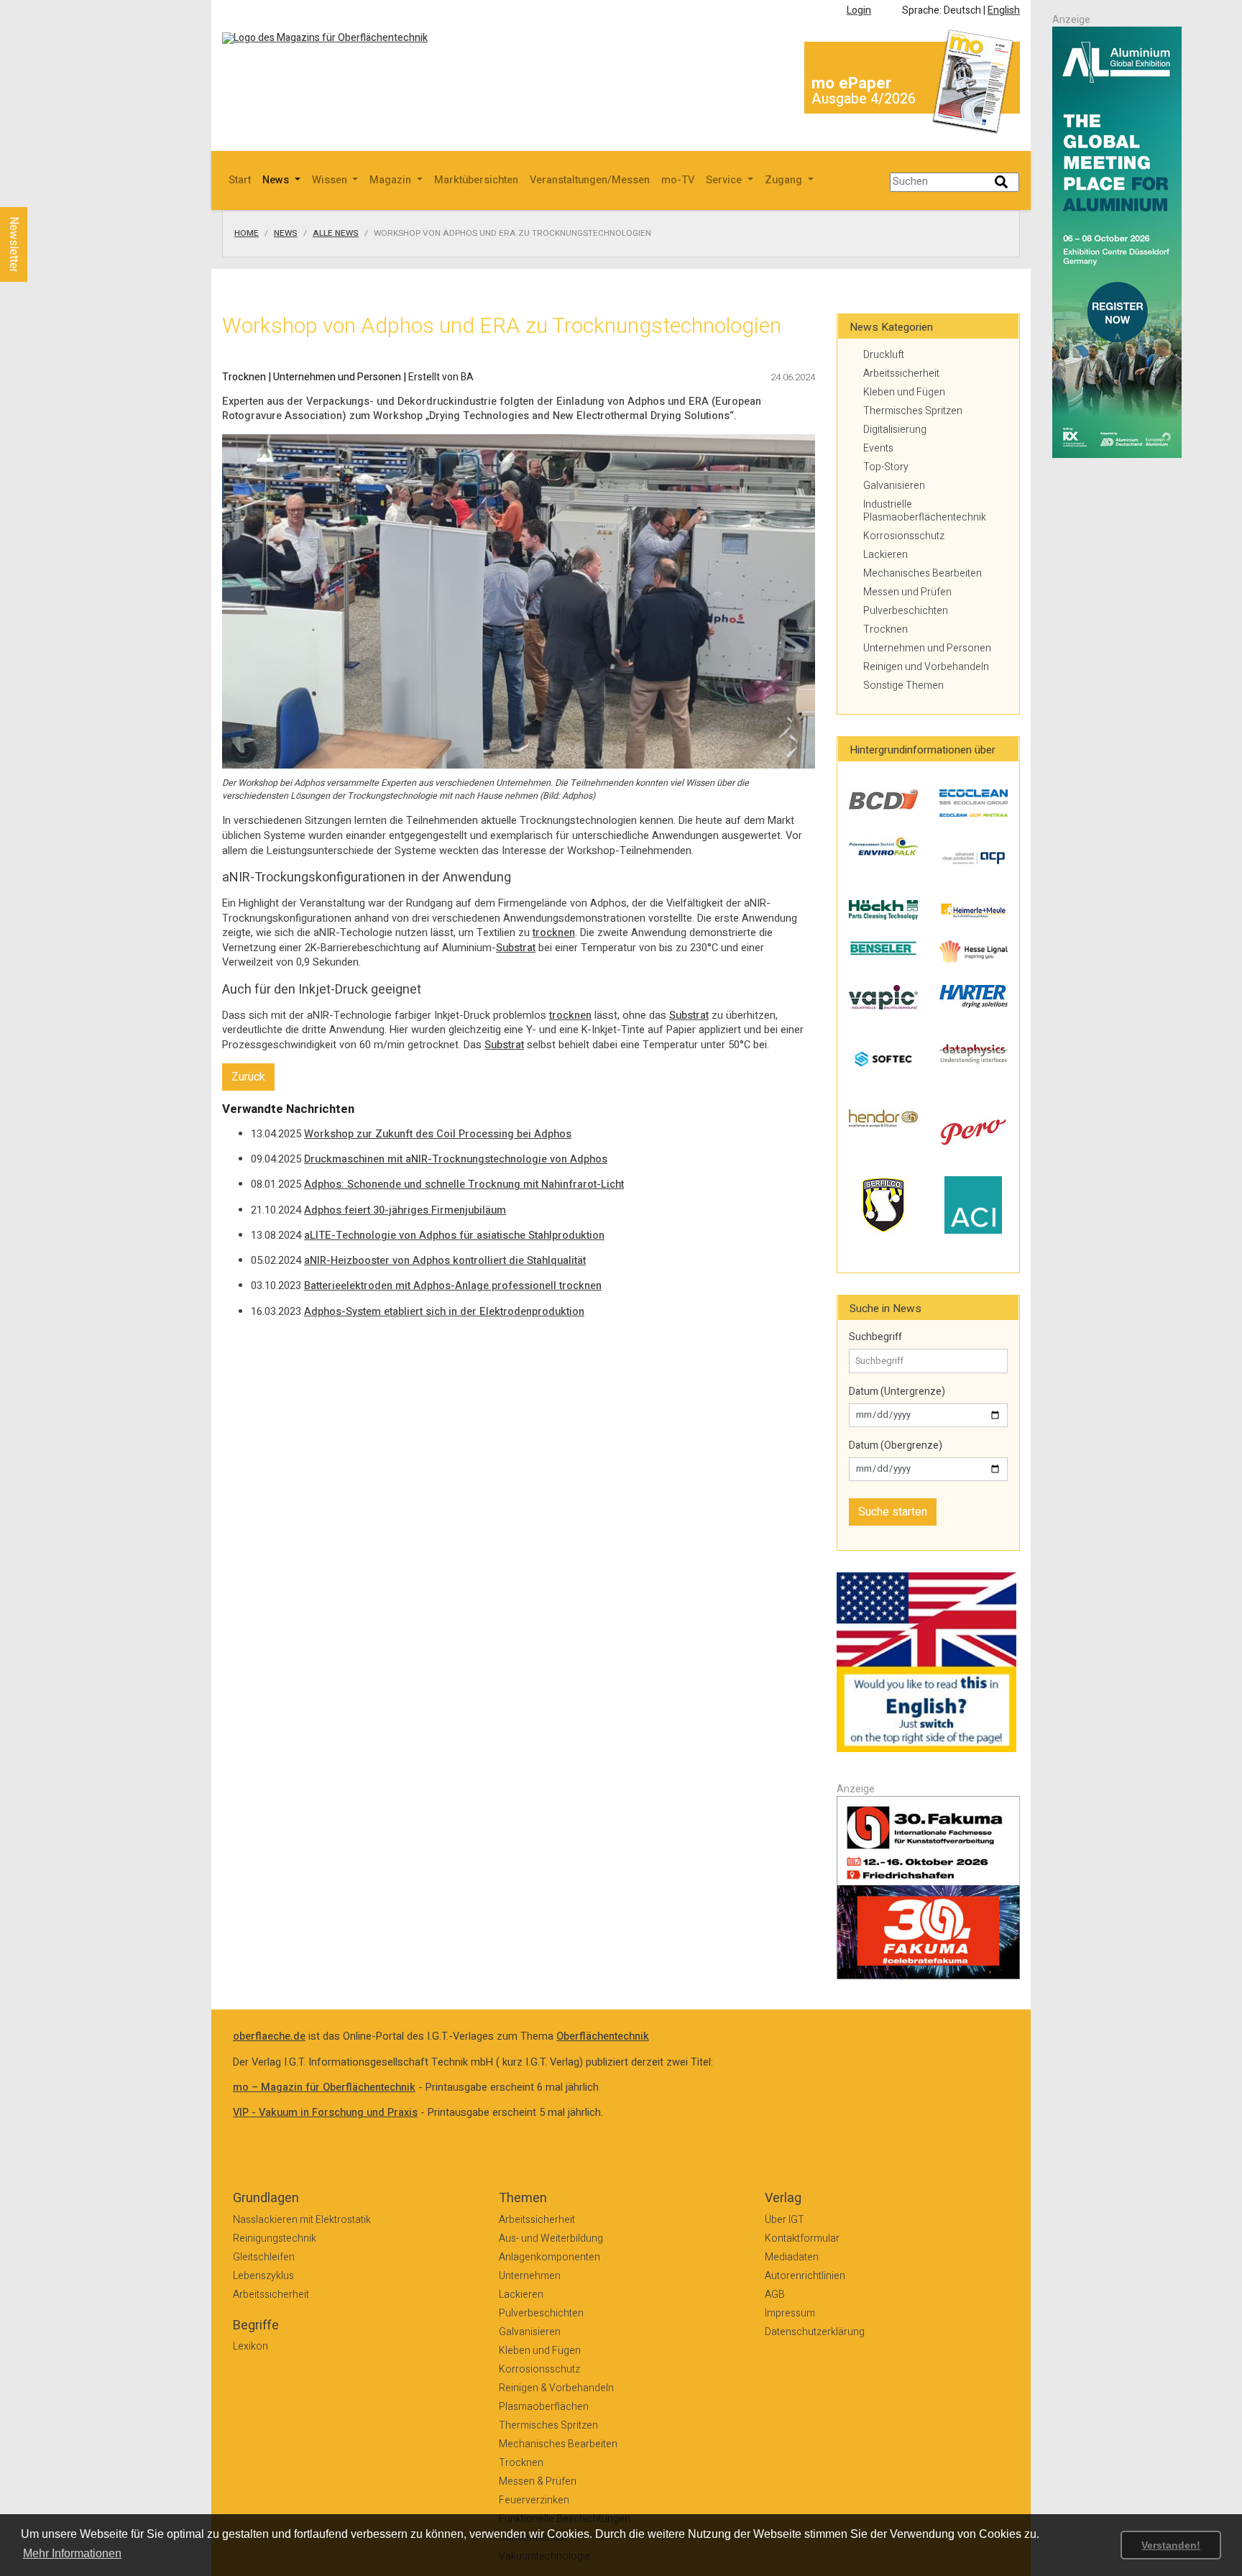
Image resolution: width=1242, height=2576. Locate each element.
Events (878, 448)
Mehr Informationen (72, 2553)
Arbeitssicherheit (901, 373)
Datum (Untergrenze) (897, 1392)
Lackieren (885, 555)
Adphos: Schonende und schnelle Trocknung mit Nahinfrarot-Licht (464, 1184)
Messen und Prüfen (907, 592)
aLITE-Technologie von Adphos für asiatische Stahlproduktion (454, 1236)
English (1004, 10)
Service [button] (725, 180)
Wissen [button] (331, 180)
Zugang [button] (785, 180)
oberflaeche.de (269, 2036)
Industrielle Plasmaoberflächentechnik (925, 511)
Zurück (248, 1077)
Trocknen (885, 629)
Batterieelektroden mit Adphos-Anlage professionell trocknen (453, 1286)
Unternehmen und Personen (927, 648)
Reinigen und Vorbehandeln (926, 667)
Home (247, 234)
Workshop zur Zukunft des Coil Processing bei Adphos (438, 1134)
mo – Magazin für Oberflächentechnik (324, 2087)
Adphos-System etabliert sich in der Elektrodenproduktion (444, 1312)
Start (240, 180)
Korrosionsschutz (904, 536)
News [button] (277, 180)
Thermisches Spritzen (913, 411)
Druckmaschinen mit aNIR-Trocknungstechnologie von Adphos (456, 1159)
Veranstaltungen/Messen (590, 180)
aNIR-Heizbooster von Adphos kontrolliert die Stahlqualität (445, 1261)
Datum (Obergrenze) (896, 1446)
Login (859, 10)
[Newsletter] (37, 193)
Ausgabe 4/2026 (864, 99)
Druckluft (884, 355)
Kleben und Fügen (904, 392)
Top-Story (886, 467)
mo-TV (678, 180)
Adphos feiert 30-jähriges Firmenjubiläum (405, 1210)
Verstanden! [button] (1171, 2545)
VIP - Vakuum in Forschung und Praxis (325, 2113)
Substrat (516, 948)
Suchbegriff (875, 1337)
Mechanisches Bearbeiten (923, 573)
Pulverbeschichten (906, 611)
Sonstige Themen (903, 686)
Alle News (336, 234)
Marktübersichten (476, 180)
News (286, 234)
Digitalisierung (895, 430)
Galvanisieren (894, 486)
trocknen (554, 933)
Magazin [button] (392, 180)
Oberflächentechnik (603, 2036)
